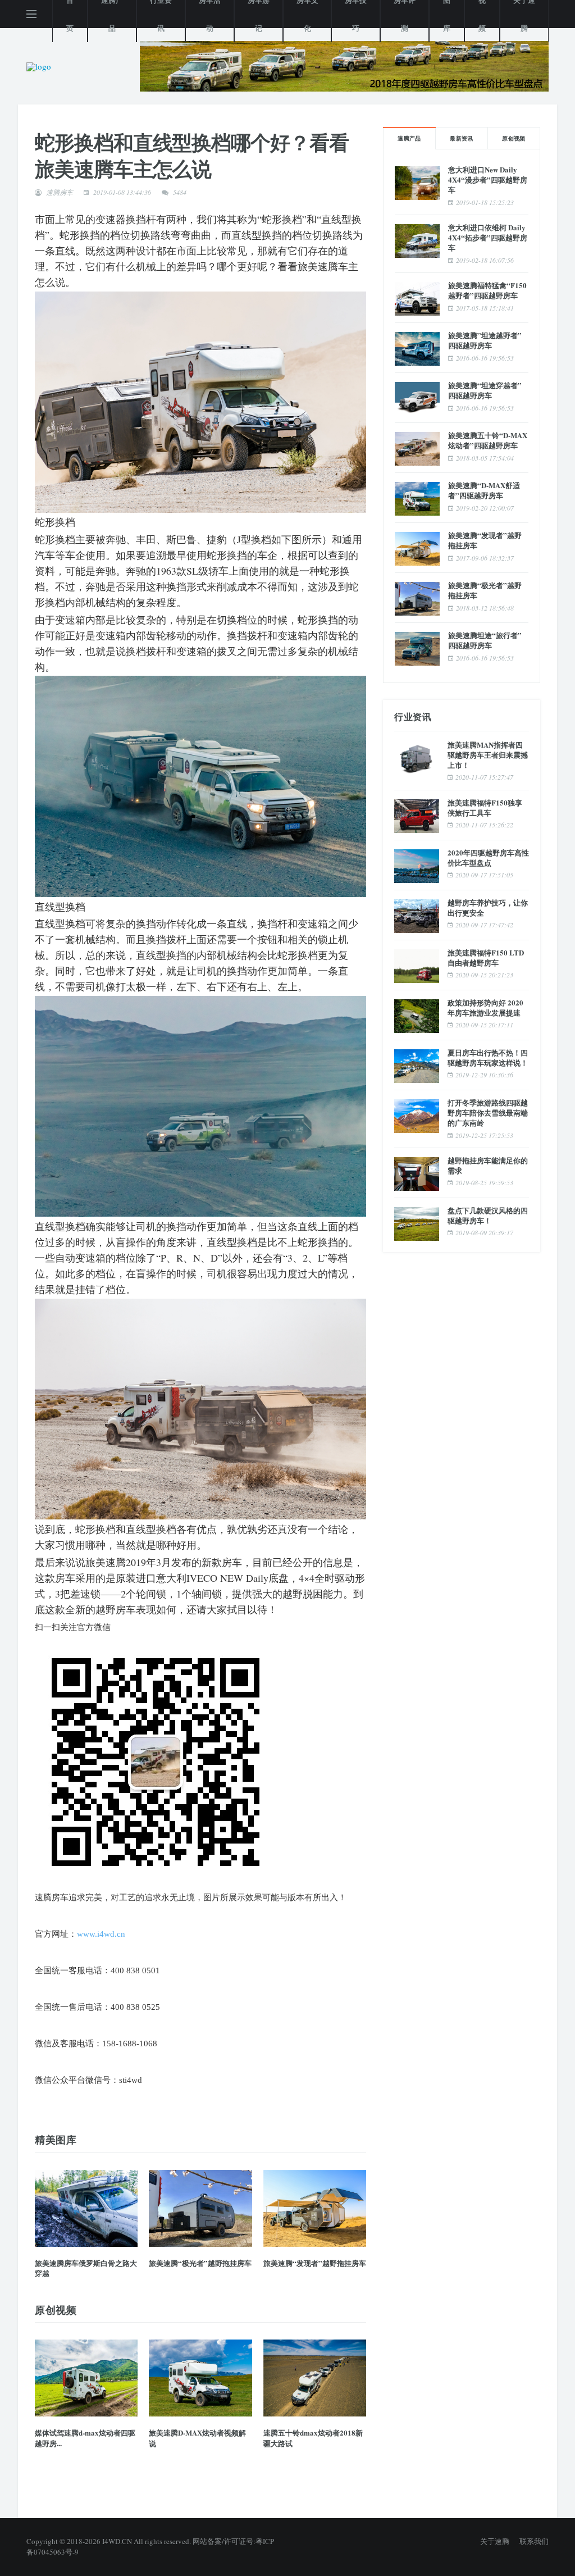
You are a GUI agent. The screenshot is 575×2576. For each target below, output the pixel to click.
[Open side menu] (31, 14)
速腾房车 (60, 192)
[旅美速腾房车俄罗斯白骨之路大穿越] (86, 2208)
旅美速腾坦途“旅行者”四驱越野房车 (485, 640)
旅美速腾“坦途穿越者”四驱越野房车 (485, 390)
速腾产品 (409, 138)
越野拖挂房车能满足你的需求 (488, 1165)
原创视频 (514, 138)
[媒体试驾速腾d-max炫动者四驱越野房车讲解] (86, 2378)
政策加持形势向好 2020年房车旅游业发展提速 (485, 1007)
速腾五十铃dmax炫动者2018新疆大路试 (313, 2438)
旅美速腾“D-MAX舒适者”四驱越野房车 (484, 490)
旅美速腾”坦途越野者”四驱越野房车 (485, 340)
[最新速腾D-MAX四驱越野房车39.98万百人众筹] (344, 65)
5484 (180, 192)
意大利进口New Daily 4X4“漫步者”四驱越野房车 (488, 179)
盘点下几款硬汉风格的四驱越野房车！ (488, 1215)
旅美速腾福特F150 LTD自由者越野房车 (486, 957)
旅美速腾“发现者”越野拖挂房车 (315, 2263)
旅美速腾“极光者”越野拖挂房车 (200, 2263)
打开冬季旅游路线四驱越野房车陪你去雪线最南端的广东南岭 (488, 1112)
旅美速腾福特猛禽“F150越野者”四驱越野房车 (487, 290)
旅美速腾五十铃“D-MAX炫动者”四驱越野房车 (488, 440)
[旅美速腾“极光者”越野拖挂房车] (200, 2208)
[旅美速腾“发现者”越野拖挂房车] (315, 2208)
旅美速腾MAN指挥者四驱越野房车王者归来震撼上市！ (488, 755)
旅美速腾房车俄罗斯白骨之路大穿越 (86, 2268)
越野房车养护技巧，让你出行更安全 (488, 907)
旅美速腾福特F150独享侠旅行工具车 (485, 807)
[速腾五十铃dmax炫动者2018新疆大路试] (315, 2378)
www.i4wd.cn (101, 1934)
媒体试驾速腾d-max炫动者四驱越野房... (85, 2438)
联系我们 (534, 2541)
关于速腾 (495, 2541)
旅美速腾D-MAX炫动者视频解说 (197, 2438)
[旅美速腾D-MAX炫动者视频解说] (200, 2378)
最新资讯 (462, 138)
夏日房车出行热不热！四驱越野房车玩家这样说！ (488, 1057)
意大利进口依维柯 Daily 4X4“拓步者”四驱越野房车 (488, 237)
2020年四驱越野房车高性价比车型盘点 (488, 857)
